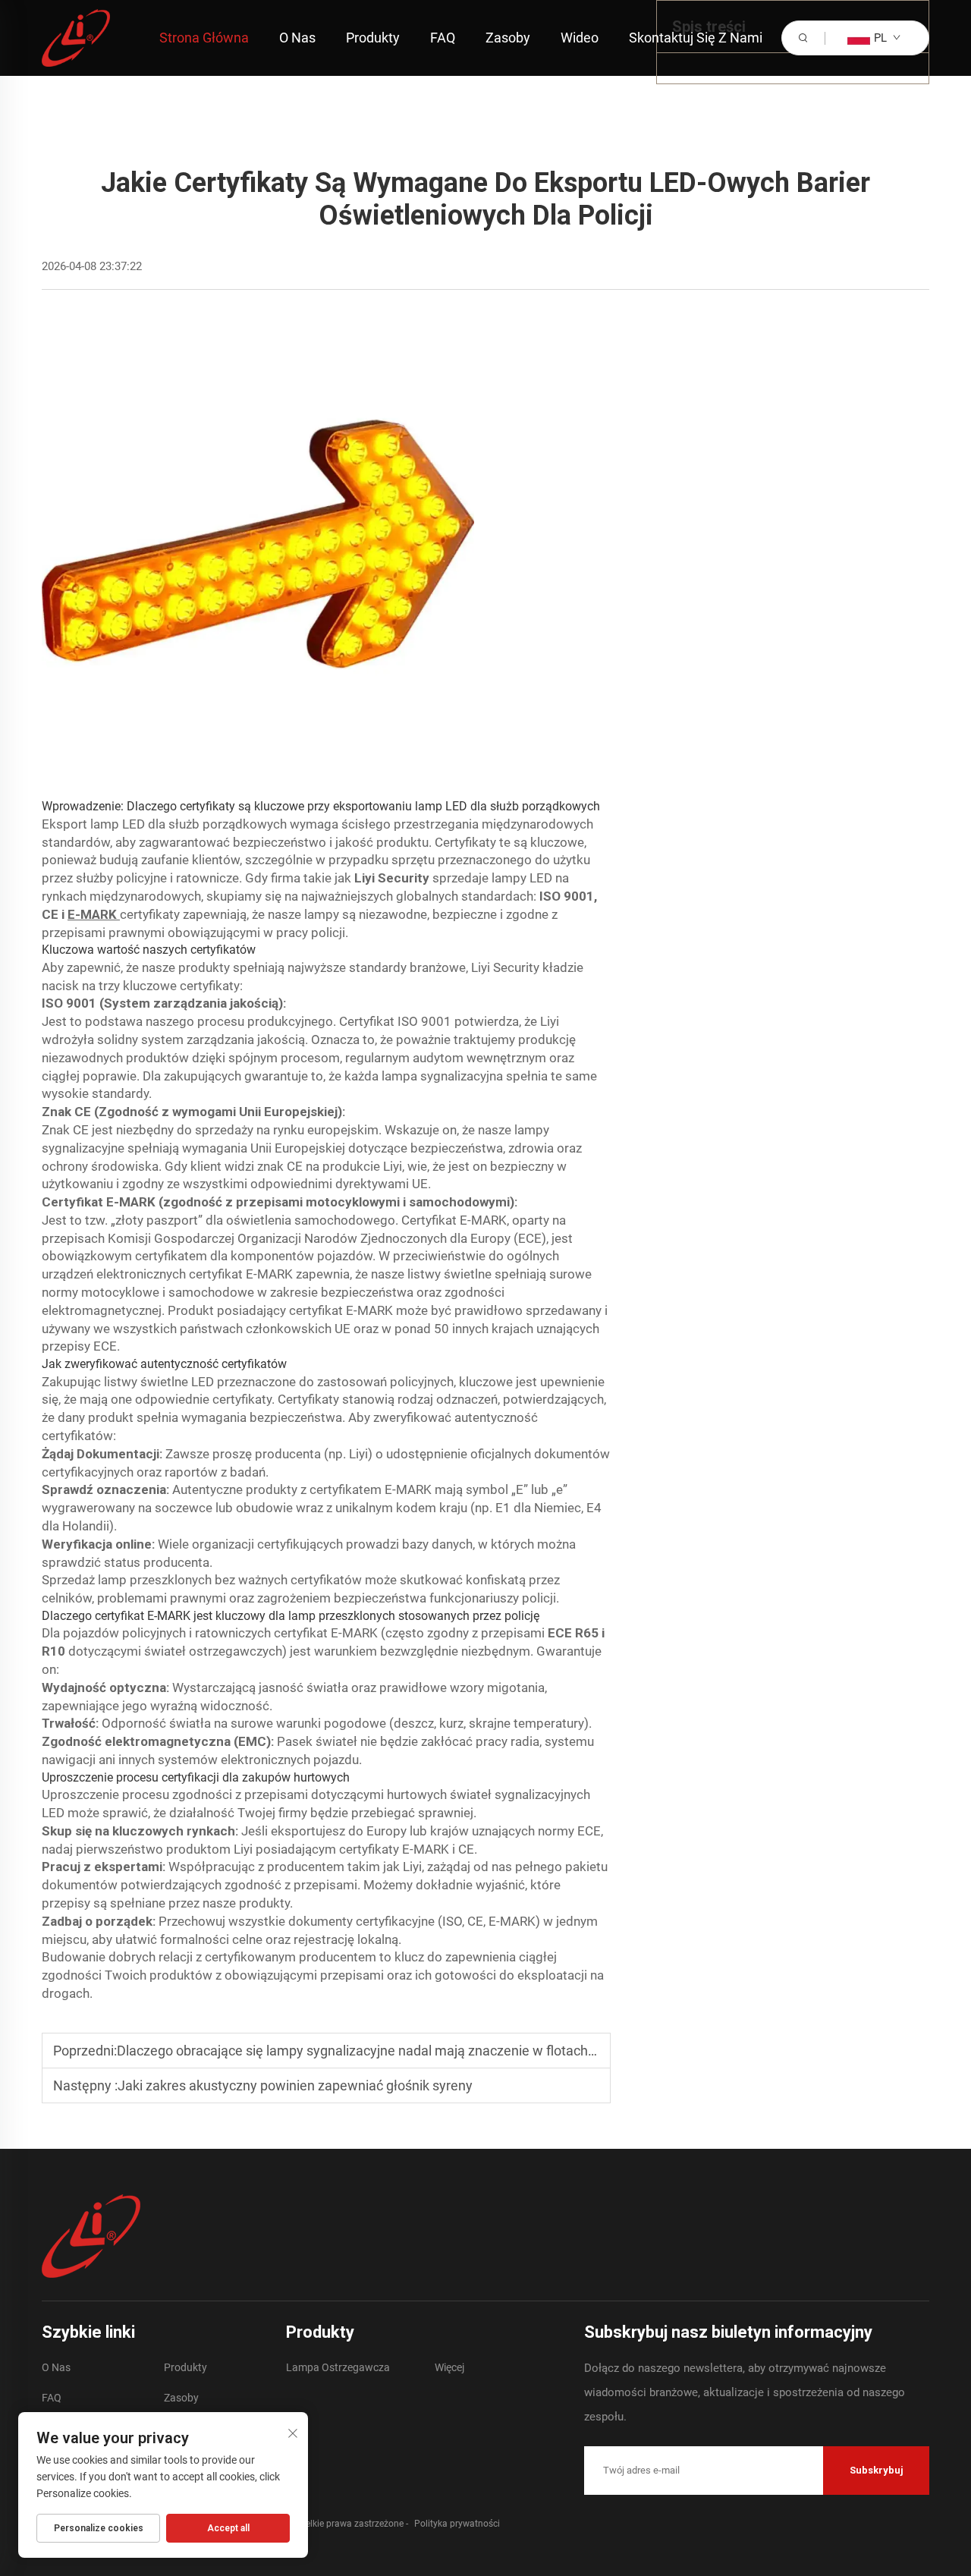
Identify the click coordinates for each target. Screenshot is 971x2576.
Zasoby (508, 38)
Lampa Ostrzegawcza (338, 2367)
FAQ (443, 38)
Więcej (449, 2367)
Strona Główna (204, 38)
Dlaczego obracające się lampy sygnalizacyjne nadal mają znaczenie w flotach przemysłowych (402, 2051)
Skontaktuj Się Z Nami (696, 38)
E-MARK (94, 914)
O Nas (297, 38)
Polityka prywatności (457, 2524)
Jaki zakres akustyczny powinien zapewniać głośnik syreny (295, 2085)
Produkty (373, 38)
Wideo (580, 38)
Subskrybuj (877, 2470)
